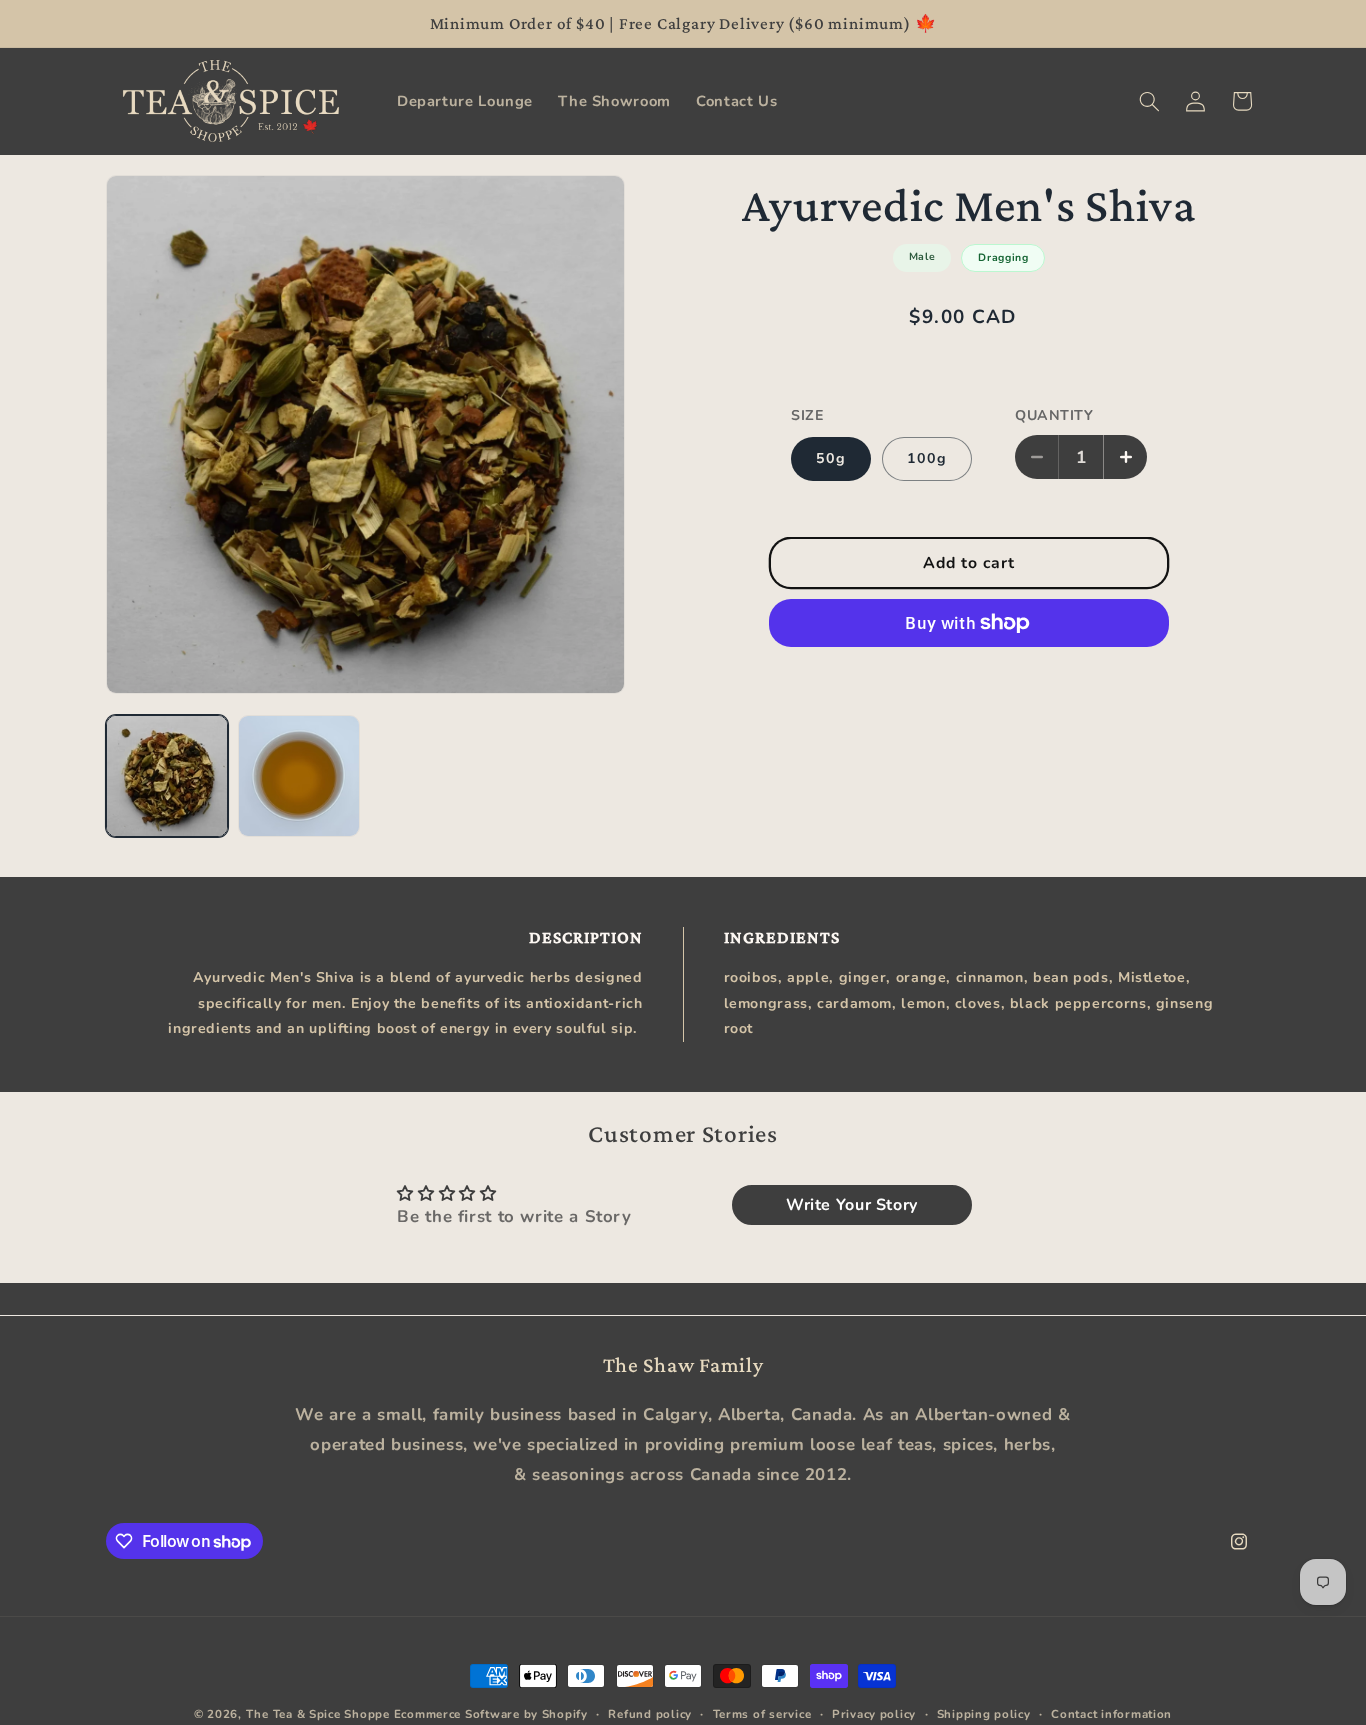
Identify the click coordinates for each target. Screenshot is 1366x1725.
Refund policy (650, 1714)
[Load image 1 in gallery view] (167, 776)
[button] (1149, 101)
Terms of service (762, 1714)
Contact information (1111, 1714)
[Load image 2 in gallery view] (299, 776)
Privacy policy (874, 1714)
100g (927, 457)
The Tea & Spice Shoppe (318, 1714)
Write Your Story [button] (852, 1205)
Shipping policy (984, 1714)
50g (831, 457)
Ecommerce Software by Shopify (491, 1714)
